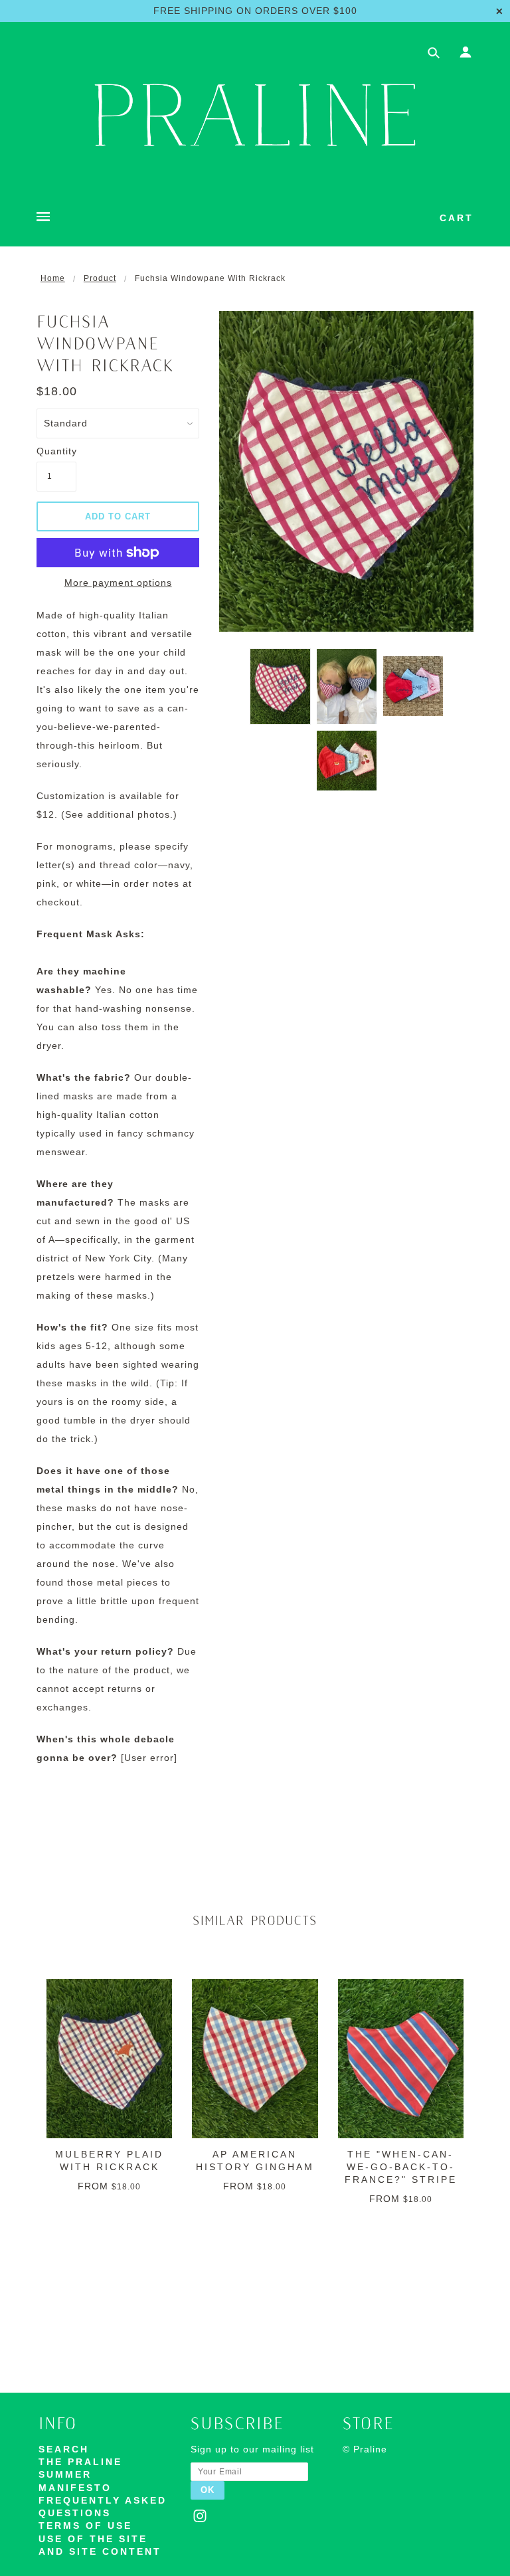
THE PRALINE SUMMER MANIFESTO (80, 2475)
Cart (457, 218)
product (100, 278)
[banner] (255, 115)
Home (53, 278)
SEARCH (64, 2449)
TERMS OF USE (85, 2526)
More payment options (118, 583)
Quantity (56, 451)
